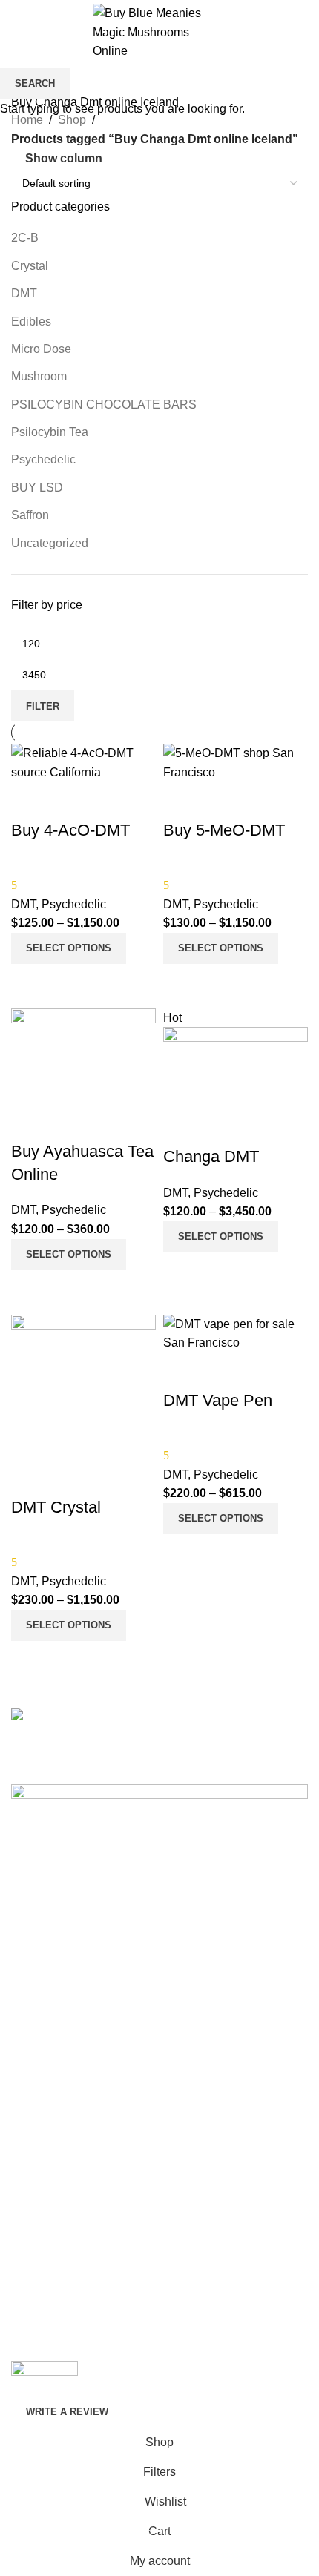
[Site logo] (159, 32)
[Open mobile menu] (17, 32)
